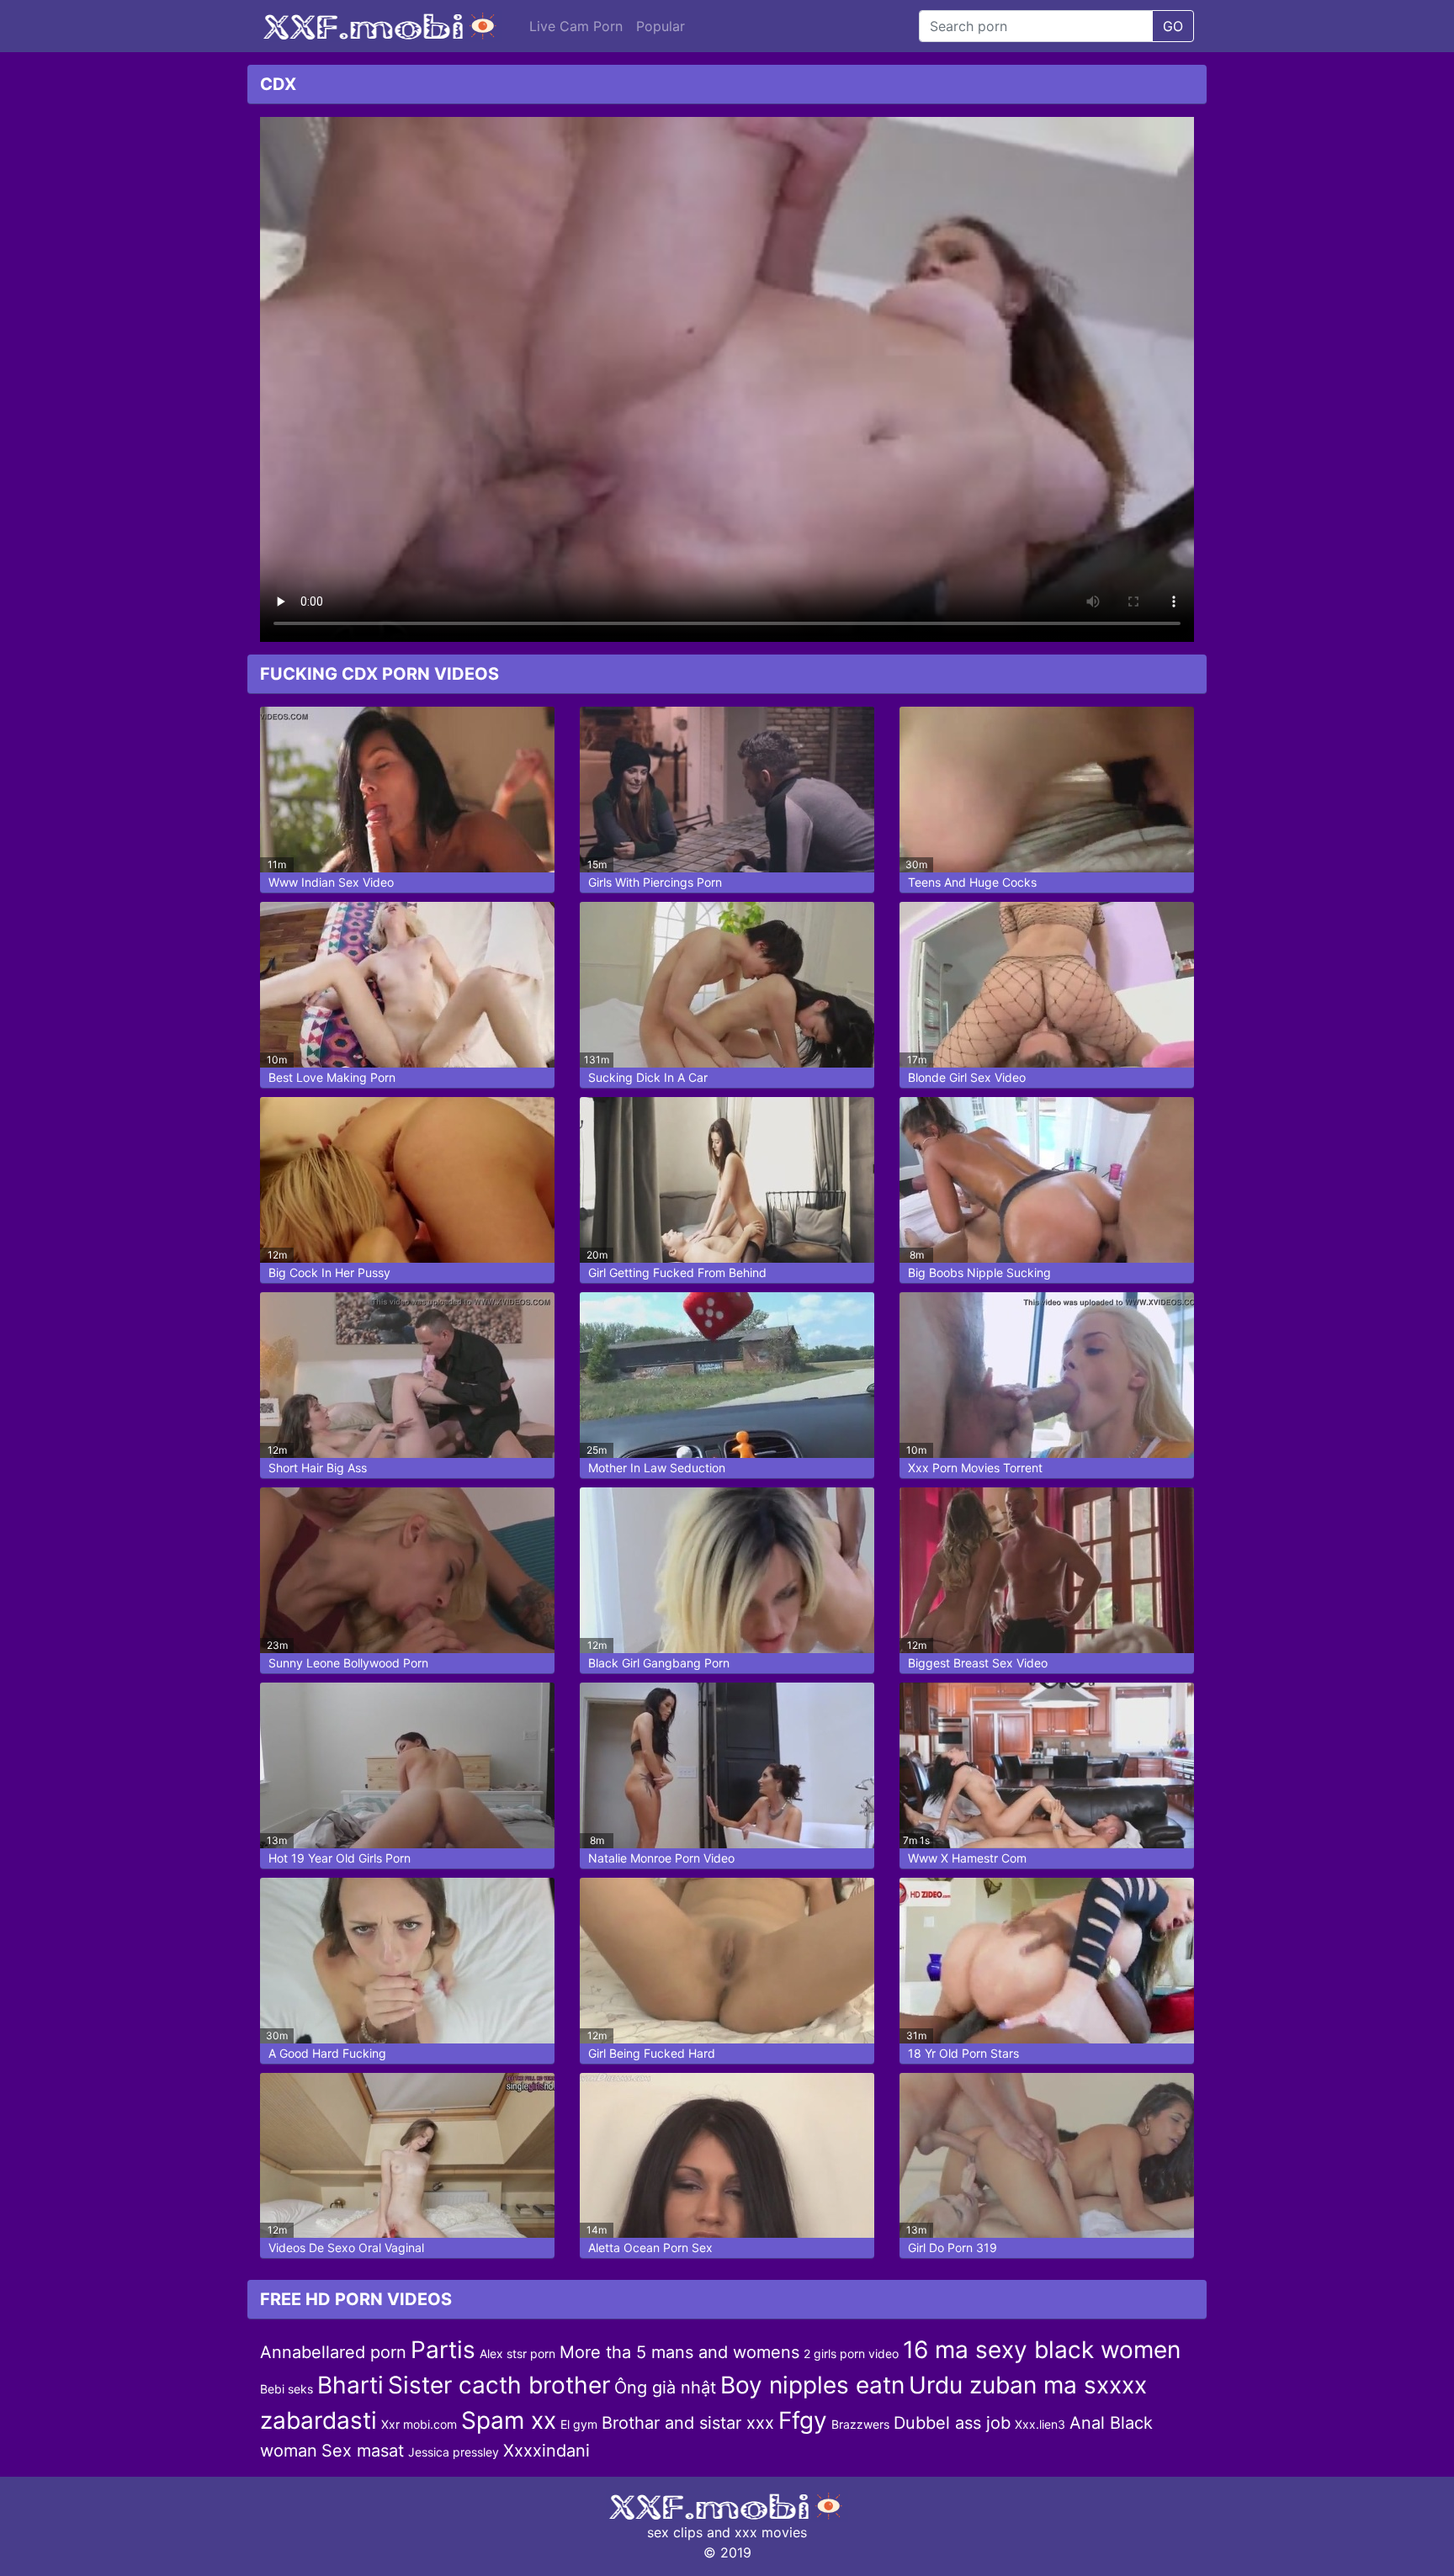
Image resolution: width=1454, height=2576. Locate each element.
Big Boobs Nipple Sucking (979, 1272)
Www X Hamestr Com (967, 1858)
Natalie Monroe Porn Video (661, 1858)
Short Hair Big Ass (318, 1468)
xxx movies (771, 2532)
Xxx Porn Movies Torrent (975, 1468)
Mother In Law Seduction (657, 1468)
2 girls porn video (851, 2353)
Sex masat (363, 2451)
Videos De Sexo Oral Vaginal (346, 2247)
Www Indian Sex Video (331, 882)
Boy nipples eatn (812, 2385)
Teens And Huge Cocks (972, 882)
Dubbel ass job (952, 2423)
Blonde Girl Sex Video (967, 1077)
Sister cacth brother (499, 2385)
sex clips (675, 2532)
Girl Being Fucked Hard (652, 2053)
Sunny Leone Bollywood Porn (348, 1663)
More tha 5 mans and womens (679, 2352)
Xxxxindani (547, 2451)
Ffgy (803, 2420)
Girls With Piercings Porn (655, 882)
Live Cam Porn (576, 26)
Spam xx (509, 2420)
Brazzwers (860, 2424)
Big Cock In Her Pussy (329, 1272)
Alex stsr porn (517, 2353)
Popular (661, 26)
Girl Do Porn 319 (953, 2247)
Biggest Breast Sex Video (978, 1663)
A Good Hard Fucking (327, 2053)
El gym (579, 2424)
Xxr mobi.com (419, 2424)
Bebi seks (287, 2389)
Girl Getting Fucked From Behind (677, 1272)
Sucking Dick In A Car (648, 1077)
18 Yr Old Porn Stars (963, 2053)
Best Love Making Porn (332, 1077)
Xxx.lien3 (1040, 2424)
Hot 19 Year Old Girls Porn (340, 1858)
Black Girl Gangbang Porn (659, 1663)
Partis (443, 2350)
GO (1173, 26)
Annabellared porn (333, 2352)
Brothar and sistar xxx (688, 2423)
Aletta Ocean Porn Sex (650, 2247)
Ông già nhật (665, 2388)
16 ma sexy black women (1042, 2350)
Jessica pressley (454, 2452)
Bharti (350, 2385)
